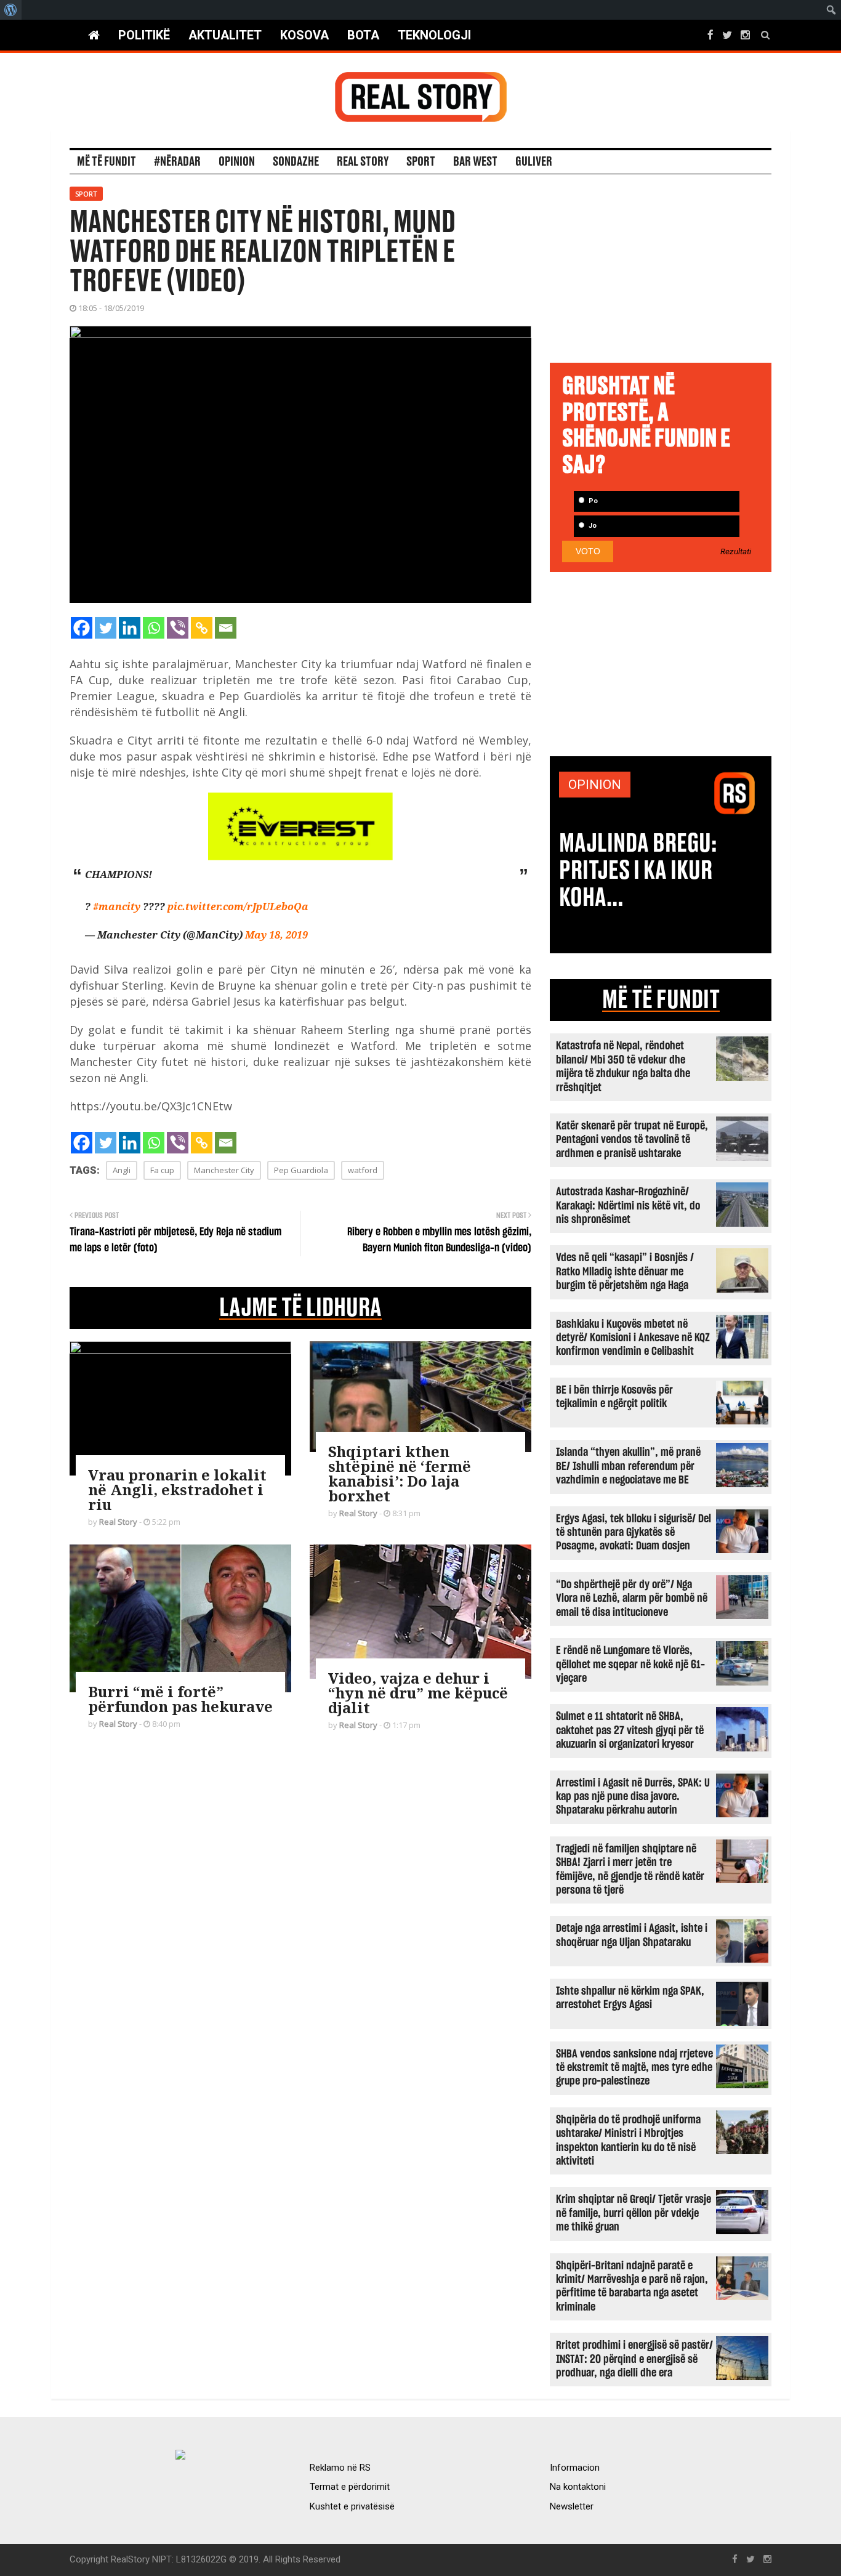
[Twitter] (106, 628)
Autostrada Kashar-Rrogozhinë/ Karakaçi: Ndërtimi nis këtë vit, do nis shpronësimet (628, 1206)
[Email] (226, 628)
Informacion (575, 2468)
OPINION (595, 785)
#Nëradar (177, 162)
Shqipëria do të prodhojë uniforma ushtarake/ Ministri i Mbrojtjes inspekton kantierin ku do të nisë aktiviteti (628, 2141)
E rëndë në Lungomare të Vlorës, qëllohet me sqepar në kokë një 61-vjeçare (630, 1665)
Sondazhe (296, 162)
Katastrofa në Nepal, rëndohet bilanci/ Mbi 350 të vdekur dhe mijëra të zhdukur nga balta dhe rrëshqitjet (623, 1067)
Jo (592, 526)
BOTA (363, 35)
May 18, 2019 (276, 935)
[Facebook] (82, 628)
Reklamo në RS (340, 2468)
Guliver (534, 162)
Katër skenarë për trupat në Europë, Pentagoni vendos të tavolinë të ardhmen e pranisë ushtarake (632, 1140)
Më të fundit (107, 162)
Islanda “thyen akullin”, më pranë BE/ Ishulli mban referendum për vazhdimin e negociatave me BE (628, 1466)
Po (592, 501)
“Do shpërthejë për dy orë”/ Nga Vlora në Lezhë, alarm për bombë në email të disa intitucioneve (632, 1599)
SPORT (421, 162)
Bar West (475, 162)
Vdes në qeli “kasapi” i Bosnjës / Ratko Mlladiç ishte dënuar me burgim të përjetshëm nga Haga (625, 1272)
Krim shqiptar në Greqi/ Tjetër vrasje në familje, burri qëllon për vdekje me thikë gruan (634, 2213)
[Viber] (178, 628)
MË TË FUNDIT (661, 1000)
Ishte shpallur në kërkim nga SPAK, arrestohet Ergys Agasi (630, 1998)
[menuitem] (11, 10)
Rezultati (736, 552)
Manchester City (224, 1170)
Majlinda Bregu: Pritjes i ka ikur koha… (638, 871)
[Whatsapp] (154, 628)
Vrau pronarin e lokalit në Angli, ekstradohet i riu (177, 1489)
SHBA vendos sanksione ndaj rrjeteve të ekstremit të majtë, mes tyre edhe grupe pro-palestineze (634, 2068)
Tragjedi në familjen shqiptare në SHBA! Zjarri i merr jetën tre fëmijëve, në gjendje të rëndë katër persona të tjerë (630, 1870)
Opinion (237, 162)
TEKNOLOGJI (434, 35)
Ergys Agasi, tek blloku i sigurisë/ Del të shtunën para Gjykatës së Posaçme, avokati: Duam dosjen (634, 1533)
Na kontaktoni (578, 2487)
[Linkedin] (130, 628)
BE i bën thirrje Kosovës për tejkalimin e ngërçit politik (614, 1397)
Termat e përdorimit (350, 2487)
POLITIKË (144, 35)
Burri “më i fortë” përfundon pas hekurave (180, 1699)
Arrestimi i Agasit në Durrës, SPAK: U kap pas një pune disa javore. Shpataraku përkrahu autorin (633, 1797)
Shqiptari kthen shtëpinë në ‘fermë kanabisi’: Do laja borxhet (400, 1473)
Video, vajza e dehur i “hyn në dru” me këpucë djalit (418, 1693)
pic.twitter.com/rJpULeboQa (238, 906)
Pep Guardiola (301, 1170)
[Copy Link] (202, 628)
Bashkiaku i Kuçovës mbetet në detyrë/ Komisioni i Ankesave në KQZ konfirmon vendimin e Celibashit (633, 1338)
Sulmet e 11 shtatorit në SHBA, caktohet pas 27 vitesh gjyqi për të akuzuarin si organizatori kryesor (630, 1730)
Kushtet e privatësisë (352, 2506)
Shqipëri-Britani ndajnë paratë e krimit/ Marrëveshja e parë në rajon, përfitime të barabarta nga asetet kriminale (632, 2287)
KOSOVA (304, 35)
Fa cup (162, 1170)
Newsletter (572, 2506)
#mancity (117, 906)
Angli (122, 1170)
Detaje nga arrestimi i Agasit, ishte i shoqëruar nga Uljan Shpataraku (632, 1935)
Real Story (363, 162)
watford (363, 1170)
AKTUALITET (225, 35)
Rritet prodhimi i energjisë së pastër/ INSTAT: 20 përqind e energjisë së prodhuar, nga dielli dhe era (634, 2359)
